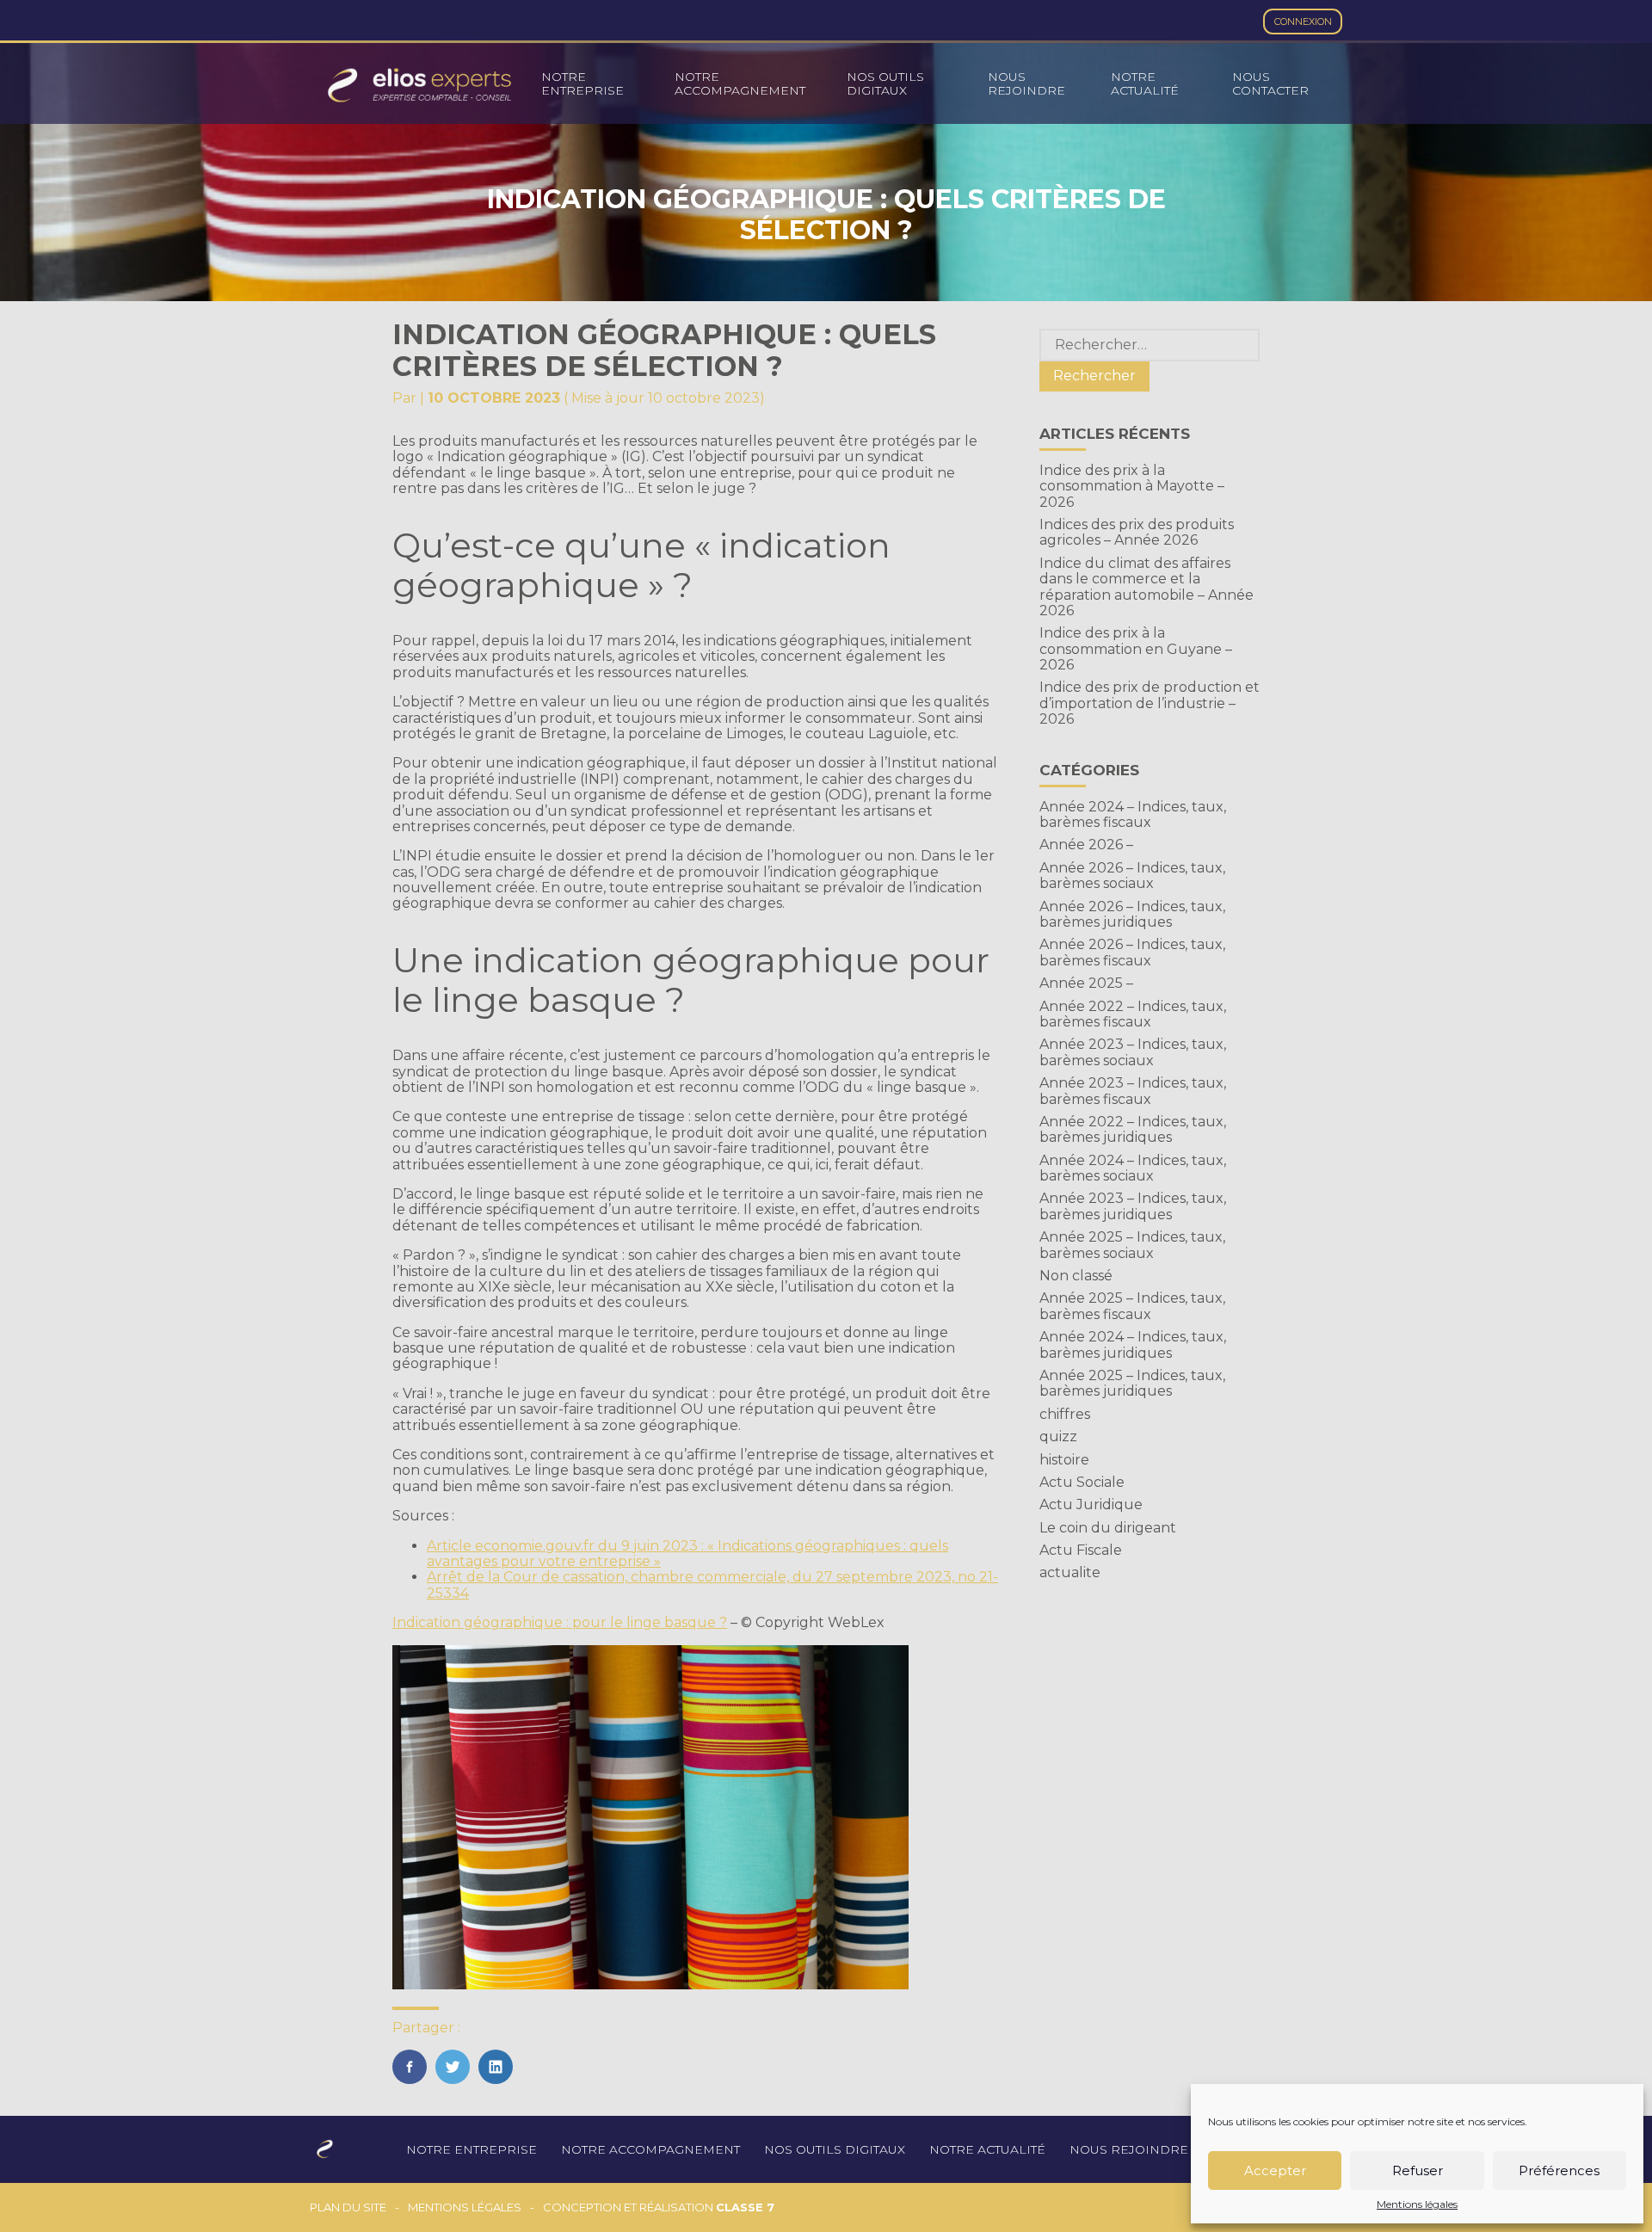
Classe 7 (745, 2207)
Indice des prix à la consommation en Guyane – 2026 (1136, 649)
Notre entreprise (583, 83)
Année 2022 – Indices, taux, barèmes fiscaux (1133, 1014)
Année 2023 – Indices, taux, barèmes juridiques (1133, 1206)
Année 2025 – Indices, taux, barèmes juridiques (1132, 1383)
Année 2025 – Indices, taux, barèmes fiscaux (1132, 1306)
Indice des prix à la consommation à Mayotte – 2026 (1132, 486)
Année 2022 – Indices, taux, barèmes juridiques (1133, 1129)
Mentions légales (1417, 2204)
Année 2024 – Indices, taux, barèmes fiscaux (1133, 814)
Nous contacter (1270, 83)
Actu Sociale (1082, 1482)
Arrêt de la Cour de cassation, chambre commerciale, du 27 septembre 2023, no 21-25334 (712, 1585)
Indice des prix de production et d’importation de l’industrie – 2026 (1150, 703)
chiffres (1065, 1414)
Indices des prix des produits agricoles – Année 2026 (1137, 532)
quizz (1058, 1437)
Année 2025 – (1086, 983)
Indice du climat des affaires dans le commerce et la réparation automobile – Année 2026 (1147, 587)
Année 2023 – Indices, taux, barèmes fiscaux (1133, 1091)
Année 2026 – (1086, 845)
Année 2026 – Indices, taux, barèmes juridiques (1132, 914)
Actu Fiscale (1081, 1550)
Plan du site (348, 2207)
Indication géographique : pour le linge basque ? (560, 1622)
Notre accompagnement (740, 83)
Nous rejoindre (1026, 83)
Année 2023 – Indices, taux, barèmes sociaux (1133, 1052)
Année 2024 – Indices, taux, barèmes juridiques (1133, 1344)
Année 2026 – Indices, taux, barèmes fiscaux (1132, 952)
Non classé (1076, 1276)
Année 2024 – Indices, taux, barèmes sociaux (1133, 1168)
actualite (1070, 1572)
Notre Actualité (1145, 83)
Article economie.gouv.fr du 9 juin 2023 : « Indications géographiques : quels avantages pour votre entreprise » (687, 1554)
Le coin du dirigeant (1108, 1528)
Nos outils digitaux (885, 83)
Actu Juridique (1091, 1504)
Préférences (1559, 2170)
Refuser (1418, 2170)
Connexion (1303, 22)
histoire (1064, 1460)
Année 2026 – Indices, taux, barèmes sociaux (1132, 876)
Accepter (1275, 2170)
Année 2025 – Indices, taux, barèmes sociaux (1132, 1245)
